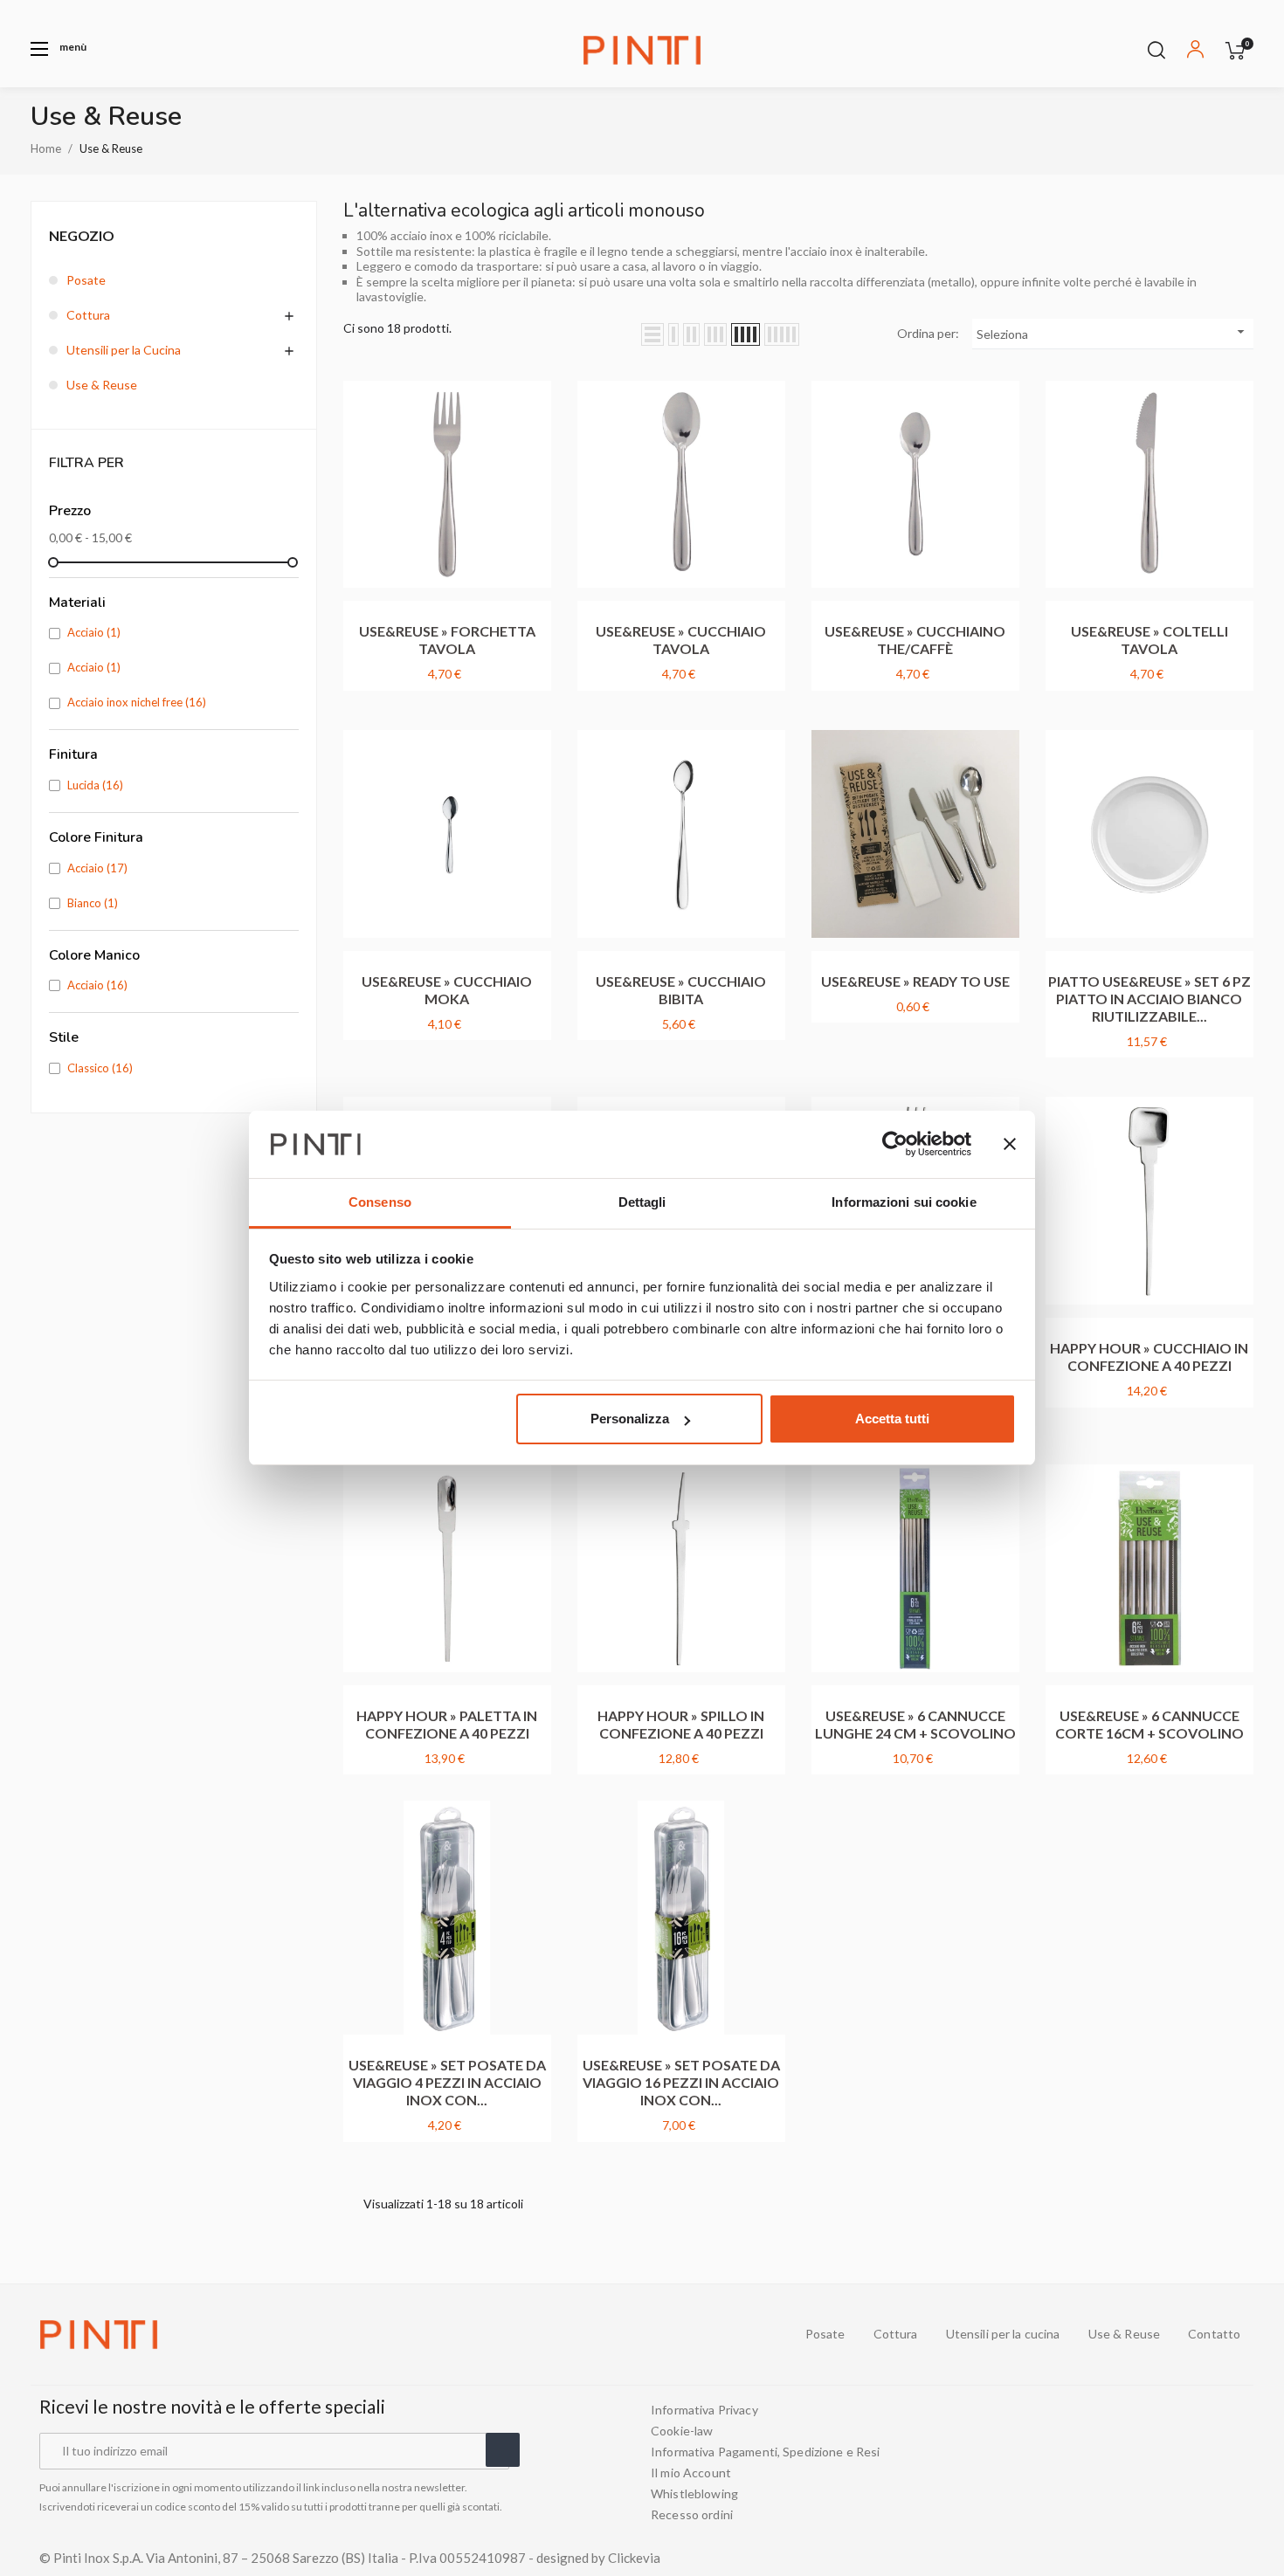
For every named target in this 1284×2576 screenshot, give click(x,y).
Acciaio (94, 632)
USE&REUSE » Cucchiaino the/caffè (915, 640)
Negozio (82, 235)
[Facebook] (1143, 2462)
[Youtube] (1175, 2462)
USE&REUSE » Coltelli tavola (1149, 640)
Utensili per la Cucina (124, 350)
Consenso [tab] (380, 1202)
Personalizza (630, 1419)
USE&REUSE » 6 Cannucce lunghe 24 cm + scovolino (915, 1724)
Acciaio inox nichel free (137, 702)
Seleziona (1113, 332)
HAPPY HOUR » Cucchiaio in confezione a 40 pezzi (1149, 1357)
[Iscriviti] (503, 2450)
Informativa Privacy (704, 2410)
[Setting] (1195, 52)
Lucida (95, 785)
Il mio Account (691, 2473)
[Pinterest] (1238, 2462)
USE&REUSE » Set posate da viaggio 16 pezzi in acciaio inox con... (681, 2082)
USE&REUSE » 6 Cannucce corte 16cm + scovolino (1149, 1724)
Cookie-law (682, 2431)
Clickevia (634, 2558)
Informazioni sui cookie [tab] (904, 1202)
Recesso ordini (692, 2515)
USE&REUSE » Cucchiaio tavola (681, 640)
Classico (100, 1068)
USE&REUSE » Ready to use (915, 981)
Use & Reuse (102, 385)
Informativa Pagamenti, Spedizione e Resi (766, 2452)
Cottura (88, 315)
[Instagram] (1206, 2462)
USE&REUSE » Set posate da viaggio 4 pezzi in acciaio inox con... (447, 2082)
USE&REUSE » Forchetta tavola (447, 640)
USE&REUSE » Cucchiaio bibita (681, 990)
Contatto (1214, 2334)
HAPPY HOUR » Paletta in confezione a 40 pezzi (447, 1724)
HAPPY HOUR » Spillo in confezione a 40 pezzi (681, 1724)
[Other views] (542, 377)
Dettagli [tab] (642, 1202)
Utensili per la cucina (1003, 2334)
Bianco (93, 903)
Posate (86, 280)
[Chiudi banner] (1010, 1145)
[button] (59, 49)
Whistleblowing (694, 2494)
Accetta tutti (892, 1419)
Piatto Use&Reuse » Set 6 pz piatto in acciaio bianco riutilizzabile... (1149, 999)
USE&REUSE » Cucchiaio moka (447, 990)
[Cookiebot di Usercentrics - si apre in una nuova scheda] (895, 1145)
